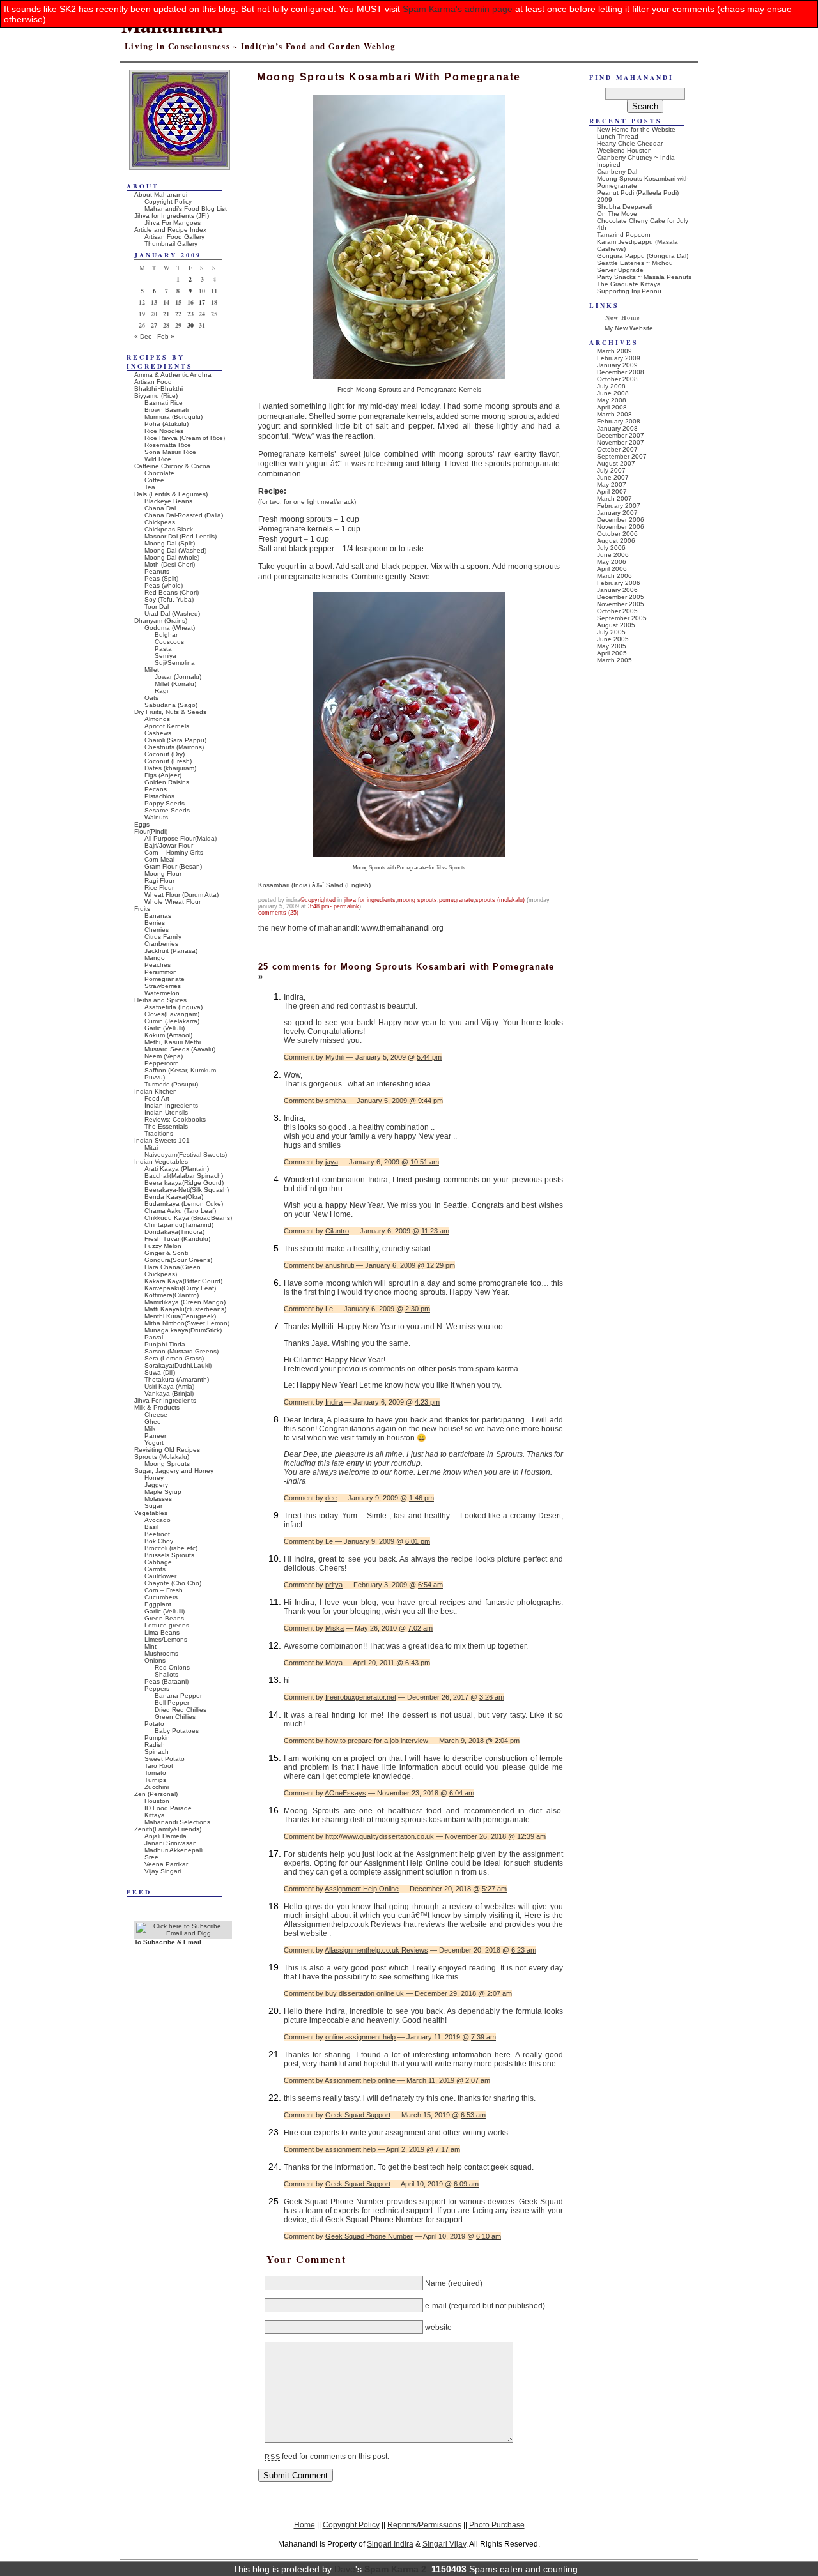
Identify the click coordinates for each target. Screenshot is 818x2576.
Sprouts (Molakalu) (500, 900)
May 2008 (612, 400)
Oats (151, 698)
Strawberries (163, 986)
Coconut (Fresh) (168, 761)
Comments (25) (278, 913)
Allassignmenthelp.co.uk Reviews (376, 1950)
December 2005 (621, 597)
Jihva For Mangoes (173, 223)
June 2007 (613, 477)
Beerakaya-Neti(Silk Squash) (187, 1190)
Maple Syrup (163, 1492)
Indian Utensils (166, 1112)
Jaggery (156, 1485)
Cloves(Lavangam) (172, 1014)
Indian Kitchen (156, 1091)
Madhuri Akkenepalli (174, 1850)
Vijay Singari (163, 1871)
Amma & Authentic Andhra (173, 375)
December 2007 (621, 435)
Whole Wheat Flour (173, 902)
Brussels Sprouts (169, 1555)
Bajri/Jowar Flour (169, 845)
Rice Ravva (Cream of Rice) (185, 438)
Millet (152, 670)
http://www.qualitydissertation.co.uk (380, 1836)
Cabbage (158, 1562)
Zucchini (157, 1787)
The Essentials (166, 1126)
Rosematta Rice (168, 445)
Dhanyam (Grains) (161, 621)
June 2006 (613, 555)
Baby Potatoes (177, 1731)
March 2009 (614, 351)
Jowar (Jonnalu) (178, 677)
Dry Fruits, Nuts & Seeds (170, 712)
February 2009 (619, 358)
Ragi (161, 691)
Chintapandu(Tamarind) (179, 1225)
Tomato (155, 1773)
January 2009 (617, 365)
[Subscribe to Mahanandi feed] (183, 1933)
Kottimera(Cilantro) (172, 1295)
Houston (157, 1801)
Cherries (157, 930)
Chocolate (159, 473)
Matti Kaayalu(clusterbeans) (185, 1309)
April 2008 (612, 407)
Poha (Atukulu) (166, 424)
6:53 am (473, 2115)
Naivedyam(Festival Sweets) (186, 1155)
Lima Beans (162, 1632)
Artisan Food (153, 382)
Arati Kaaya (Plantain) (177, 1169)
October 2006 (617, 534)
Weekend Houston (624, 150)
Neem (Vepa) (164, 1056)
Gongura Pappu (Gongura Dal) (643, 256)
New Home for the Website (636, 129)
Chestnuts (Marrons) (174, 747)
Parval (154, 1337)
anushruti (340, 1265)
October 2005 (617, 611)
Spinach (157, 1752)
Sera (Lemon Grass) (174, 1358)
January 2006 (617, 590)
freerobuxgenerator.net (361, 1697)
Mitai (151, 1147)
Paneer (155, 1436)
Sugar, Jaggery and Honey (174, 1471)
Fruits (142, 909)
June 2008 (613, 393)
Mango (155, 958)
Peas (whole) (164, 585)
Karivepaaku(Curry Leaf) (180, 1288)
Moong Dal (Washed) (175, 550)
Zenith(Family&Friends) (168, 1829)
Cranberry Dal (617, 171)
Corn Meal (159, 859)
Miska (335, 1628)
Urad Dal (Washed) (172, 614)
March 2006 (614, 576)
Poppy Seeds (165, 803)
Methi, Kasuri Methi (173, 1042)
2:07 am (499, 1993)
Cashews (158, 733)
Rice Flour (159, 888)
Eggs (142, 824)
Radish (155, 1745)
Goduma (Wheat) (170, 628)
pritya (334, 1585)
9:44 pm (430, 1101)
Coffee (154, 480)
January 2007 (617, 513)
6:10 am (489, 2236)
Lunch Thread (618, 136)
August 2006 (616, 541)
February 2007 (619, 506)
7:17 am (448, 2149)
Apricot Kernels (167, 726)
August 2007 (616, 463)
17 (202, 302)
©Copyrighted (318, 900)
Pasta (163, 649)
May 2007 (612, 484)
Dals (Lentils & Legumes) (171, 494)
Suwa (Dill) (160, 1372)
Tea (150, 487)
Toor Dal (157, 606)
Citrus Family (163, 937)
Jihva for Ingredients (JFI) (172, 216)
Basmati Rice (164, 403)
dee (331, 1498)
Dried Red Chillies (181, 1710)
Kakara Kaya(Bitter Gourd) (183, 1281)
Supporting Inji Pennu (629, 291)
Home (305, 2525)
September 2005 (622, 618)
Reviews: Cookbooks (175, 1119)
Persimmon (161, 972)
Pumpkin (157, 1738)
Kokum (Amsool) (168, 1035)
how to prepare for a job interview (377, 1741)
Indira (334, 1402)
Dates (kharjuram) (170, 768)
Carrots (155, 1569)
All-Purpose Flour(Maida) (181, 838)
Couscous (169, 642)
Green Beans (164, 1618)
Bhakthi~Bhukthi (158, 389)
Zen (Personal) (156, 1794)
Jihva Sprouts (451, 867)
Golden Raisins (167, 782)
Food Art (157, 1098)
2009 (605, 200)
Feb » (166, 336)
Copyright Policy (168, 202)
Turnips (155, 1780)
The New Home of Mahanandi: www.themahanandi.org (351, 928)
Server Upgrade (620, 270)
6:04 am (462, 1793)
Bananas (158, 916)
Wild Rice (158, 459)
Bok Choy (159, 1541)
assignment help (351, 2149)
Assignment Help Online (362, 1889)
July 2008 (611, 386)
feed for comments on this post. (327, 2457)
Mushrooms (161, 1653)
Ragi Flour (159, 880)
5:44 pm (429, 1057)
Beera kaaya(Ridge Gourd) (184, 1183)
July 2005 (611, 632)
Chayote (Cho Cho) (173, 1583)
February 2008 (619, 421)
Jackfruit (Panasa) (171, 951)
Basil (151, 1527)
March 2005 (614, 660)
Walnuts (156, 817)
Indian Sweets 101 (162, 1140)
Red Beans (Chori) (172, 592)
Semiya (166, 656)
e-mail (436, 2305)
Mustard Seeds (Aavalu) (180, 1049)
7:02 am (420, 1628)
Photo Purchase (497, 2525)
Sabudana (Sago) (171, 705)
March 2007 (614, 499)
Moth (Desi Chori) (170, 564)
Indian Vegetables (161, 1162)
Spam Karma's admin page (458, 9)
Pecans (156, 789)
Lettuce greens (167, 1625)
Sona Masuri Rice (170, 452)
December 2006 (621, 520)
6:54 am (430, 1585)
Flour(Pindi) (151, 831)
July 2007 (611, 470)
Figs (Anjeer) (163, 775)
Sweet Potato (165, 1759)
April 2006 (612, 569)
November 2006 (621, 527)
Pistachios (159, 796)
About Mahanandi (161, 194)
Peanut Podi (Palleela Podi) (638, 193)
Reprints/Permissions (424, 2525)
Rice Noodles (164, 431)
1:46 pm (421, 1498)
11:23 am (435, 1231)
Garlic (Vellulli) (165, 1028)
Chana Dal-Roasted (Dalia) (184, 515)
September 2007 (622, 456)
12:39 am (531, 1836)
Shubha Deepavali (624, 207)
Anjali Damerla (166, 1836)
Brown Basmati (166, 410)
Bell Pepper (172, 1703)
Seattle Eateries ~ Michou (635, 263)
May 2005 (612, 646)
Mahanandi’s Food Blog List (186, 209)
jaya (332, 1162)
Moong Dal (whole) (172, 557)
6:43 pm (418, 1663)
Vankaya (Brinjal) (169, 1393)
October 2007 (617, 449)
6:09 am (466, 2184)
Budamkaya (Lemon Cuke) (184, 1204)
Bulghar (166, 635)
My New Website (629, 328)
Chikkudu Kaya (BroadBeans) (188, 1218)
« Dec (143, 336)
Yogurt (154, 1443)
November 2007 (621, 442)
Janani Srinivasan (171, 1843)
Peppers (157, 1688)
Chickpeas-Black (169, 529)
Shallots (166, 1674)
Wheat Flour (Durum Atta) (181, 895)
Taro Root (159, 1766)
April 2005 (612, 653)
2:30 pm (418, 1309)
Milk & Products (157, 1407)
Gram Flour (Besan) (173, 866)
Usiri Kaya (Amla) (169, 1386)
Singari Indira (390, 2544)
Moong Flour (163, 873)
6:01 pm (418, 1541)
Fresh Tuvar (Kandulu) (177, 1239)
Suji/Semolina (175, 663)
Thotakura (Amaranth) (177, 1379)
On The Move (617, 214)
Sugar (153, 1506)
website (438, 2328)
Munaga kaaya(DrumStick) (183, 1330)
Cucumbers (161, 1597)
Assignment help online (360, 2080)
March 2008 (614, 414)
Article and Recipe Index (170, 230)
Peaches (158, 965)
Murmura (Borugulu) (174, 417)
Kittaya (155, 1815)
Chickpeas (160, 522)
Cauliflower (160, 1576)
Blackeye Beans (168, 501)
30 (190, 325)
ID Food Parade (168, 1808)
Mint (150, 1646)
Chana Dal (160, 508)
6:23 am (524, 1950)
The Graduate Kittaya (629, 284)
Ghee (153, 1421)
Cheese (156, 1414)
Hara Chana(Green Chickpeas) (173, 1270)
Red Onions (172, 1667)
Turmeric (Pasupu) (171, 1084)
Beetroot (157, 1534)
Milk (150, 1429)
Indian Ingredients (171, 1105)
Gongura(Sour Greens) (178, 1260)
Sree (151, 1857)
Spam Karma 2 (395, 2569)
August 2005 (616, 625)
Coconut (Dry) (165, 754)
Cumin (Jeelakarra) (172, 1021)
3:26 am (492, 1697)
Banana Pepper (178, 1696)
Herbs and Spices (160, 1000)
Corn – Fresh (164, 1590)
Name (436, 2283)
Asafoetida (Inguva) (174, 1007)
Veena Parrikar (166, 1864)
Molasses (158, 1499)
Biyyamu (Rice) (156, 396)
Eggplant (158, 1604)
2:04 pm (507, 1741)
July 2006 (611, 548)
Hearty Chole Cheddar (630, 143)
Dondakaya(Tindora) (174, 1232)
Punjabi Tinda (165, 1344)
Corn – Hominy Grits (174, 852)
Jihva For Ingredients (370, 900)
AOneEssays (345, 1793)
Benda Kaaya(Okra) (174, 1197)
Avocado (158, 1520)
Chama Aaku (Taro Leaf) (180, 1211)
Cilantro (337, 1231)
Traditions (159, 1133)
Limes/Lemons (166, 1639)
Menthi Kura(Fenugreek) (180, 1316)
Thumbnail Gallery (171, 244)
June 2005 (613, 639)
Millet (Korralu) (175, 684)
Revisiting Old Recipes (167, 1450)
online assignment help (360, 2037)
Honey (154, 1478)
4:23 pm (427, 1402)
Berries (155, 923)
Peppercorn (162, 1063)
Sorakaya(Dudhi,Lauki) (178, 1365)
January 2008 (617, 428)
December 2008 (621, 372)
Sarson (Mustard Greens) (181, 1351)
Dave (345, 2569)
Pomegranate (456, 900)
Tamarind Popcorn (624, 235)
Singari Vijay (444, 2544)
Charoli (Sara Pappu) (175, 740)
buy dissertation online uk (365, 1993)
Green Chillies (175, 1717)
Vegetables (151, 1513)
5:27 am (494, 1889)
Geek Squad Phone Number (369, 2236)
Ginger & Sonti (166, 1253)
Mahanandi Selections (177, 1822)
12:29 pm (441, 1265)
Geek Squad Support (358, 2115)
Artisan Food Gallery (174, 237)
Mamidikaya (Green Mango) (185, 1302)
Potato (154, 1724)
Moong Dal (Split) (170, 543)
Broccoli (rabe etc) (171, 1548)
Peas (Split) (161, 578)
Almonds (157, 719)
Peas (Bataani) (166, 1681)
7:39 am (483, 2037)
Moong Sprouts (417, 900)
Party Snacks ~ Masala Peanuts (644, 277)
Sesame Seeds (167, 810)
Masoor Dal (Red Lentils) (181, 536)
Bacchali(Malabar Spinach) (184, 1176)
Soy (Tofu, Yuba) (169, 599)
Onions (155, 1660)
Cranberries (161, 944)
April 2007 (612, 492)
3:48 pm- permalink (334, 906)
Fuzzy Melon (163, 1246)
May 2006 (612, 562)
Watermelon (162, 993)
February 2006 (619, 583)
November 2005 (621, 604)
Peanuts (157, 571)
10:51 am (425, 1162)
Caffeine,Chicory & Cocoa (172, 466)
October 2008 (617, 379)
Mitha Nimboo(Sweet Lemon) (187, 1323)
